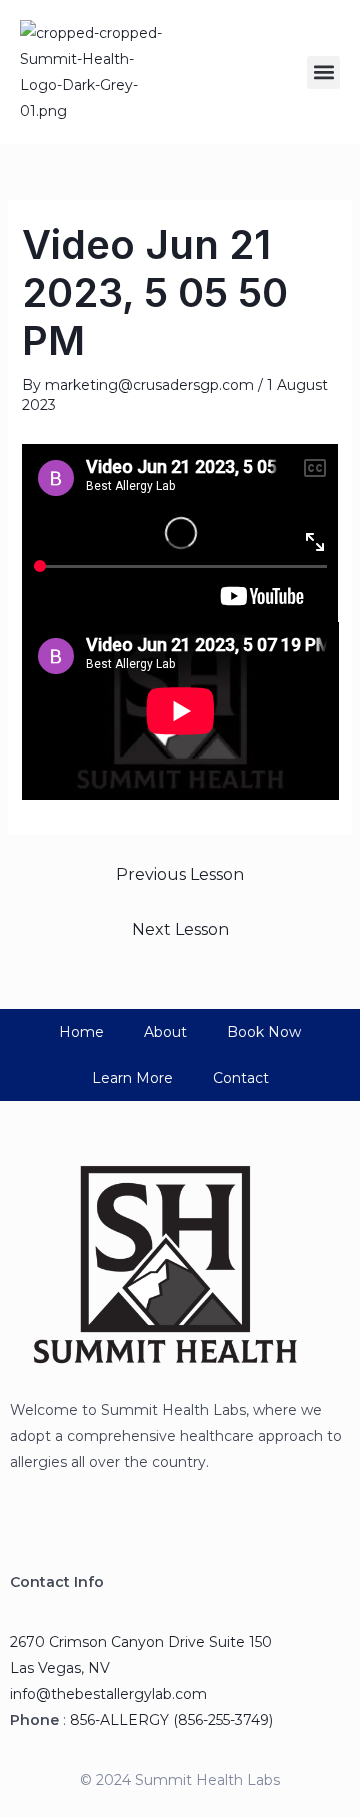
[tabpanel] (180, 622)
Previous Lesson (180, 874)
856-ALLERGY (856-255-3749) (171, 1720)
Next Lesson (180, 929)
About (165, 1032)
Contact (241, 1078)
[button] (323, 72)
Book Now (264, 1032)
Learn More (132, 1078)
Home (81, 1032)
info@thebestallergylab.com (108, 1694)
